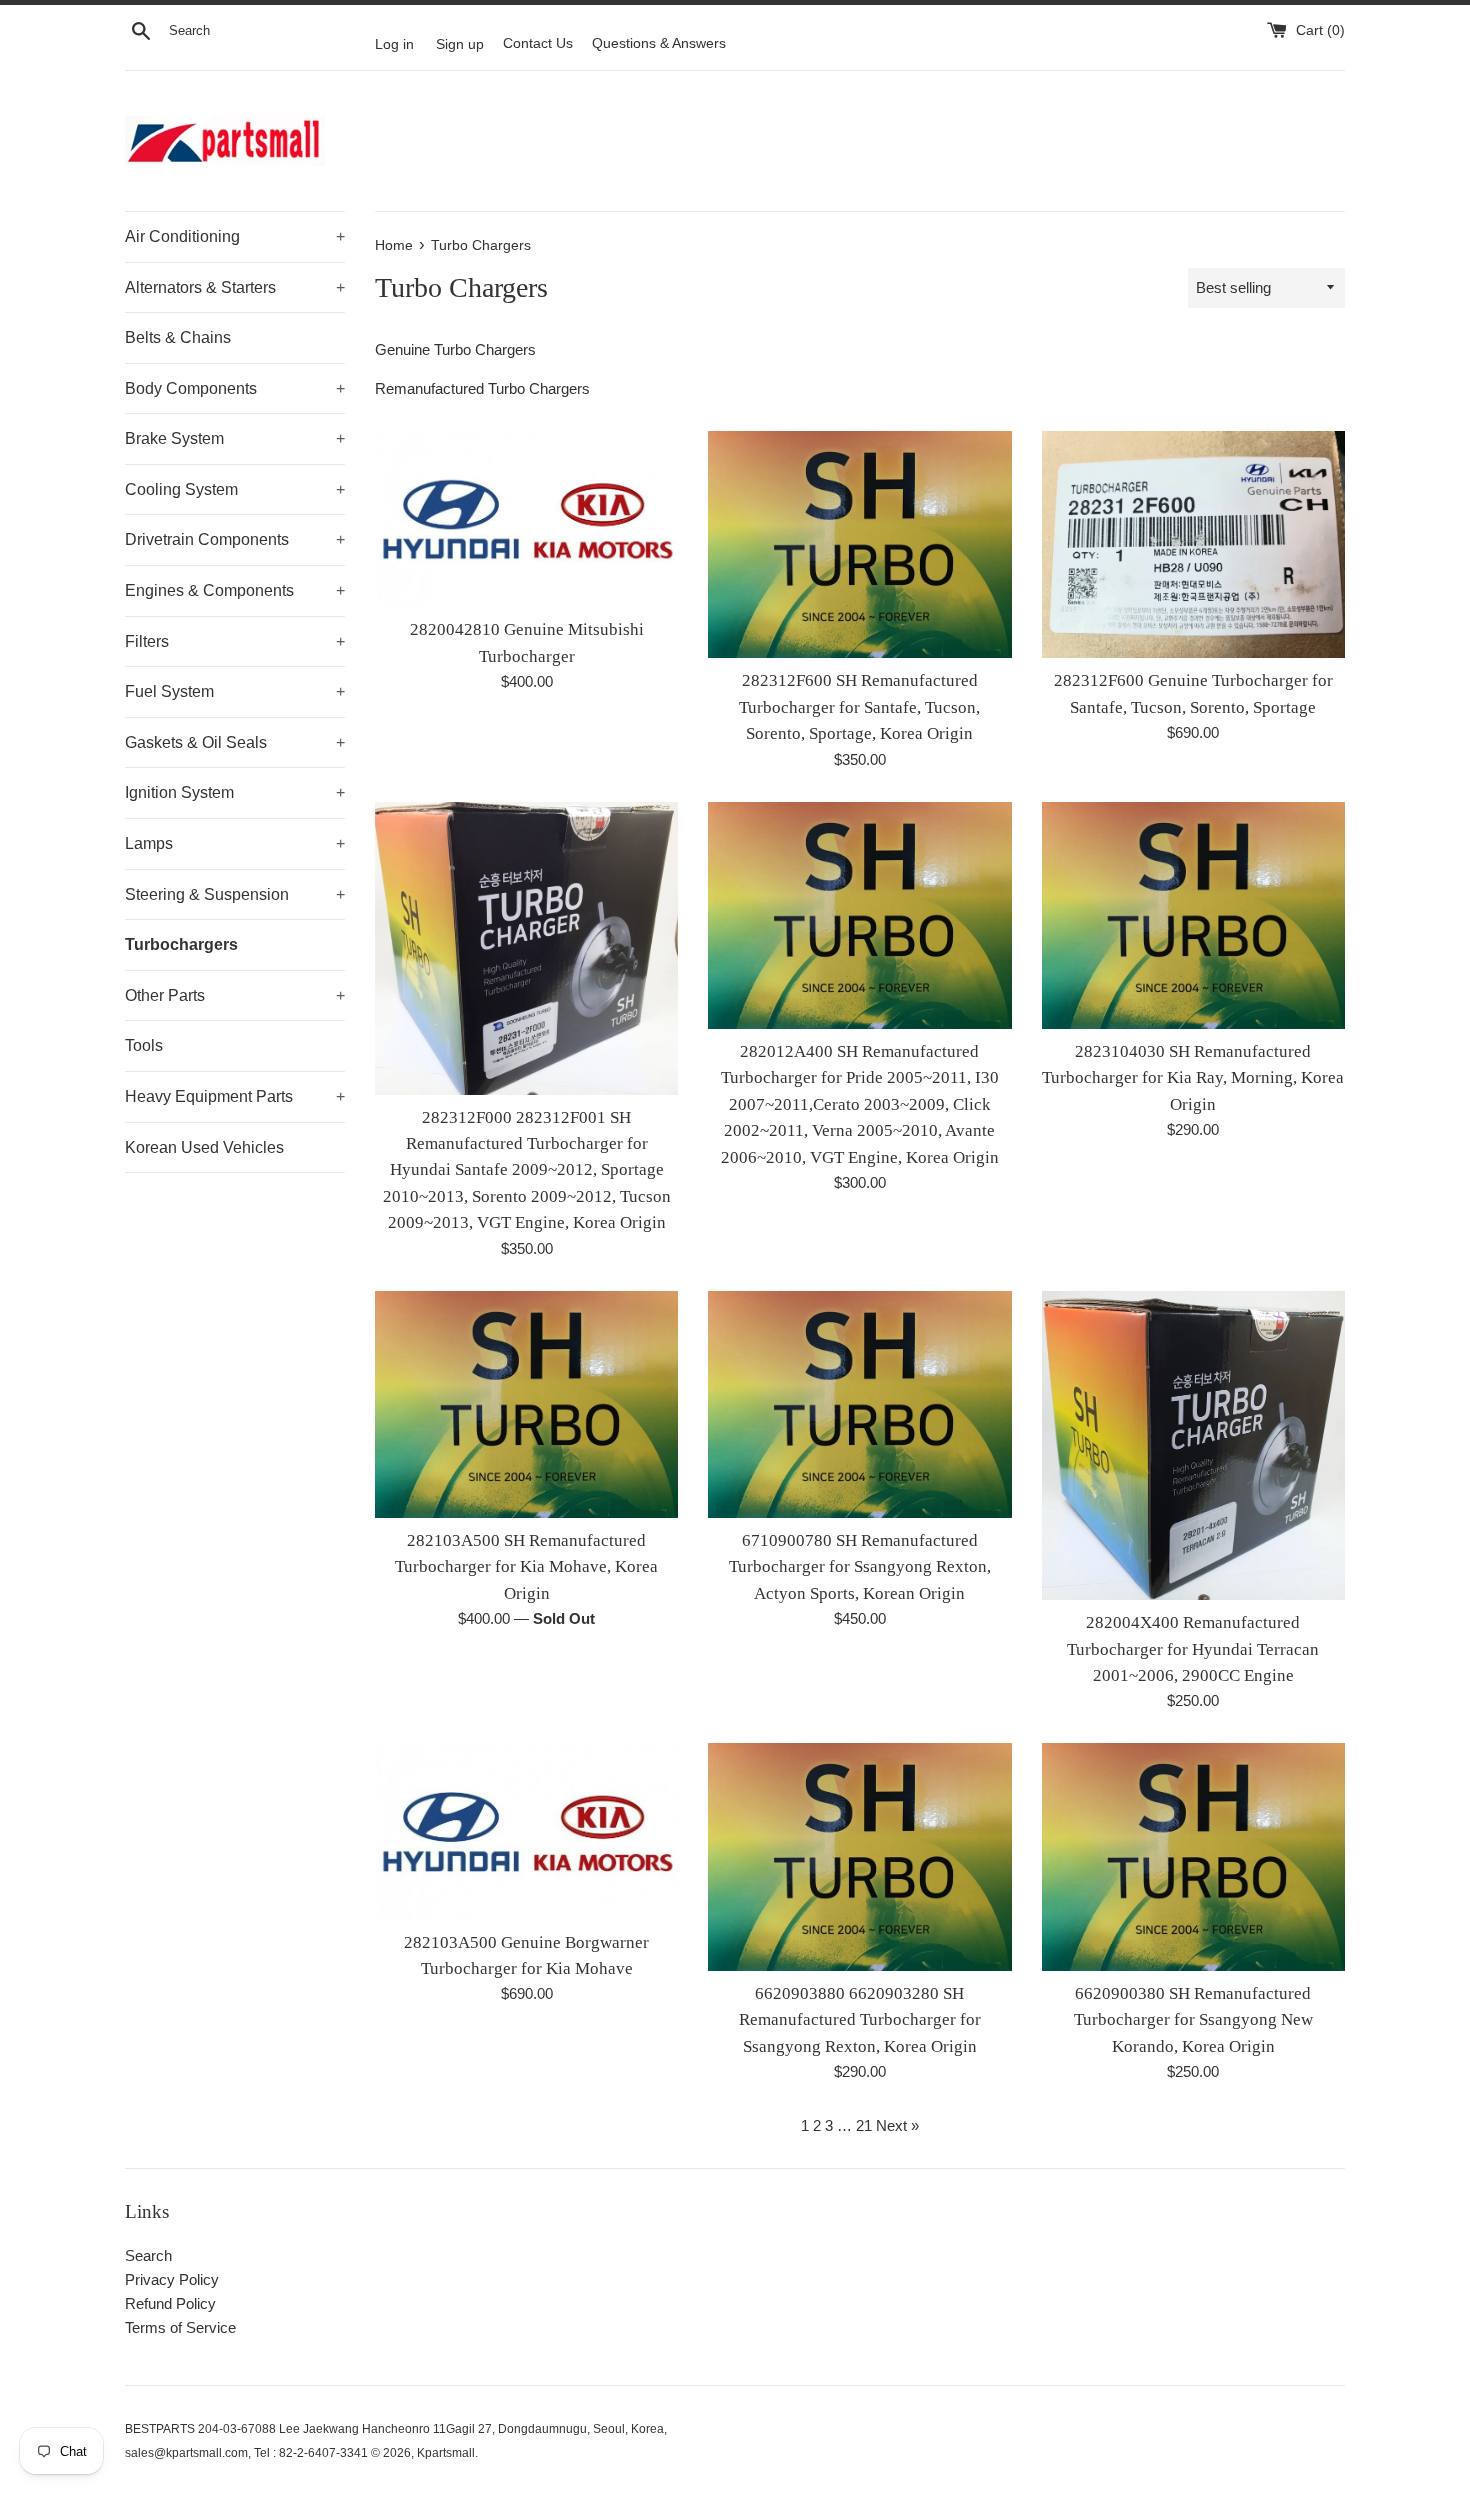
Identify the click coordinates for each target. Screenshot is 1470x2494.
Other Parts (235, 995)
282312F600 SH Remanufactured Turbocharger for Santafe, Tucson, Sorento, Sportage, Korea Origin (859, 707)
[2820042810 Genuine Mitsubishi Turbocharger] (526, 519)
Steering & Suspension (235, 894)
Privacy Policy (172, 2279)
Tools (144, 1045)
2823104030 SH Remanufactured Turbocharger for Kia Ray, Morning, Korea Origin (1193, 1078)
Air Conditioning (235, 236)
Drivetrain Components (235, 539)
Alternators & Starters (235, 287)
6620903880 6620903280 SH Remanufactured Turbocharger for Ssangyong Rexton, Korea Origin (860, 2020)
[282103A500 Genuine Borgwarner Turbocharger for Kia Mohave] (526, 1831)
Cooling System (235, 489)
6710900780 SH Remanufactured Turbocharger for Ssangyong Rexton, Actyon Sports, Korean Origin (860, 1567)
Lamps (235, 843)
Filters (235, 641)
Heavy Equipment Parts (235, 1096)
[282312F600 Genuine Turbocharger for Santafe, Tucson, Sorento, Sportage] (1193, 544)
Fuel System (235, 691)
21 (864, 2125)
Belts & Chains (178, 337)
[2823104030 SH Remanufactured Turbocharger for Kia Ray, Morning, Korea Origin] (1193, 915)
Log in (394, 43)
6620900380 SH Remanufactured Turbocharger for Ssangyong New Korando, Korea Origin (1193, 2020)
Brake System (235, 438)
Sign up (460, 43)
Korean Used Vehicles (204, 1147)
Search (148, 2255)
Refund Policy (170, 2303)
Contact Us (538, 43)
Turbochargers (181, 944)
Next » (897, 2125)
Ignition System (235, 792)
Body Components (235, 388)
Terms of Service (180, 2327)
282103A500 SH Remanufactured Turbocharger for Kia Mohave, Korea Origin (526, 1567)
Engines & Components (235, 590)
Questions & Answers (659, 43)
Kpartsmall (446, 2453)
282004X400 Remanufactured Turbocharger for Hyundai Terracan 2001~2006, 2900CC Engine (1193, 1649)
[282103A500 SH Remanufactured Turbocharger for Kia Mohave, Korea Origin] (526, 1404)
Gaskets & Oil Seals (235, 742)
